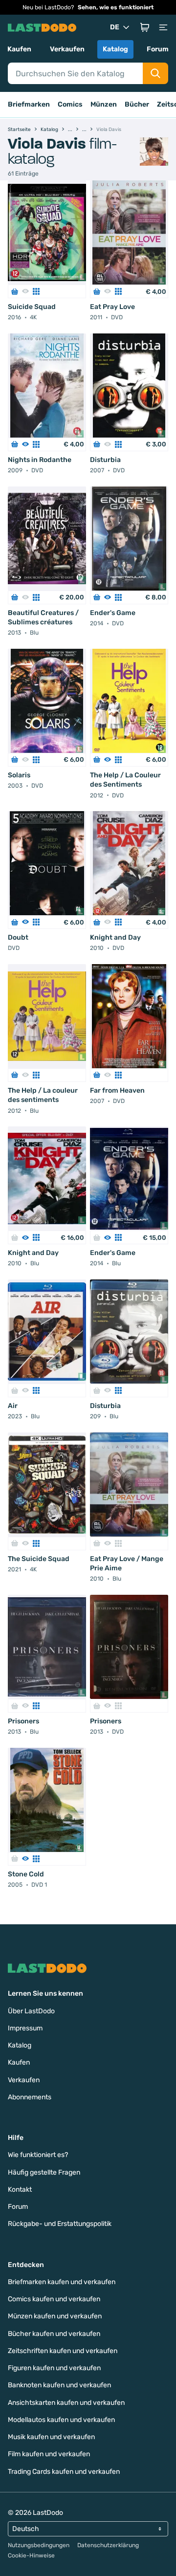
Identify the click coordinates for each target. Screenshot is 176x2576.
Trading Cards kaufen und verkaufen (64, 2472)
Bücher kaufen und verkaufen (54, 2334)
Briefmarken (29, 104)
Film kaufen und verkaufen (49, 2454)
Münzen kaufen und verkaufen (55, 2316)
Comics (70, 104)
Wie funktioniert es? (38, 2155)
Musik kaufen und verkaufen (51, 2437)
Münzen (104, 104)
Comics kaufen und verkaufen (54, 2299)
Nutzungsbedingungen (39, 2545)
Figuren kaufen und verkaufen (54, 2368)
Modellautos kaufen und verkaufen (61, 2420)
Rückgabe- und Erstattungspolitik (60, 2224)
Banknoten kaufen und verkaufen (59, 2385)
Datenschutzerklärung (108, 2545)
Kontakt (20, 2190)
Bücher (137, 104)
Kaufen (19, 49)
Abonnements (30, 2097)
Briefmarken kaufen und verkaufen (62, 2282)
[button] (145, 27)
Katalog (115, 49)
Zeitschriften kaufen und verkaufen (63, 2351)
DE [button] (115, 27)
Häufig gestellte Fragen (44, 2172)
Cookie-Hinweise (31, 2555)
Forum (158, 49)
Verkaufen (67, 49)
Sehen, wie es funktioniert (116, 7)
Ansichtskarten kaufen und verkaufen (66, 2403)
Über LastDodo (31, 2011)
